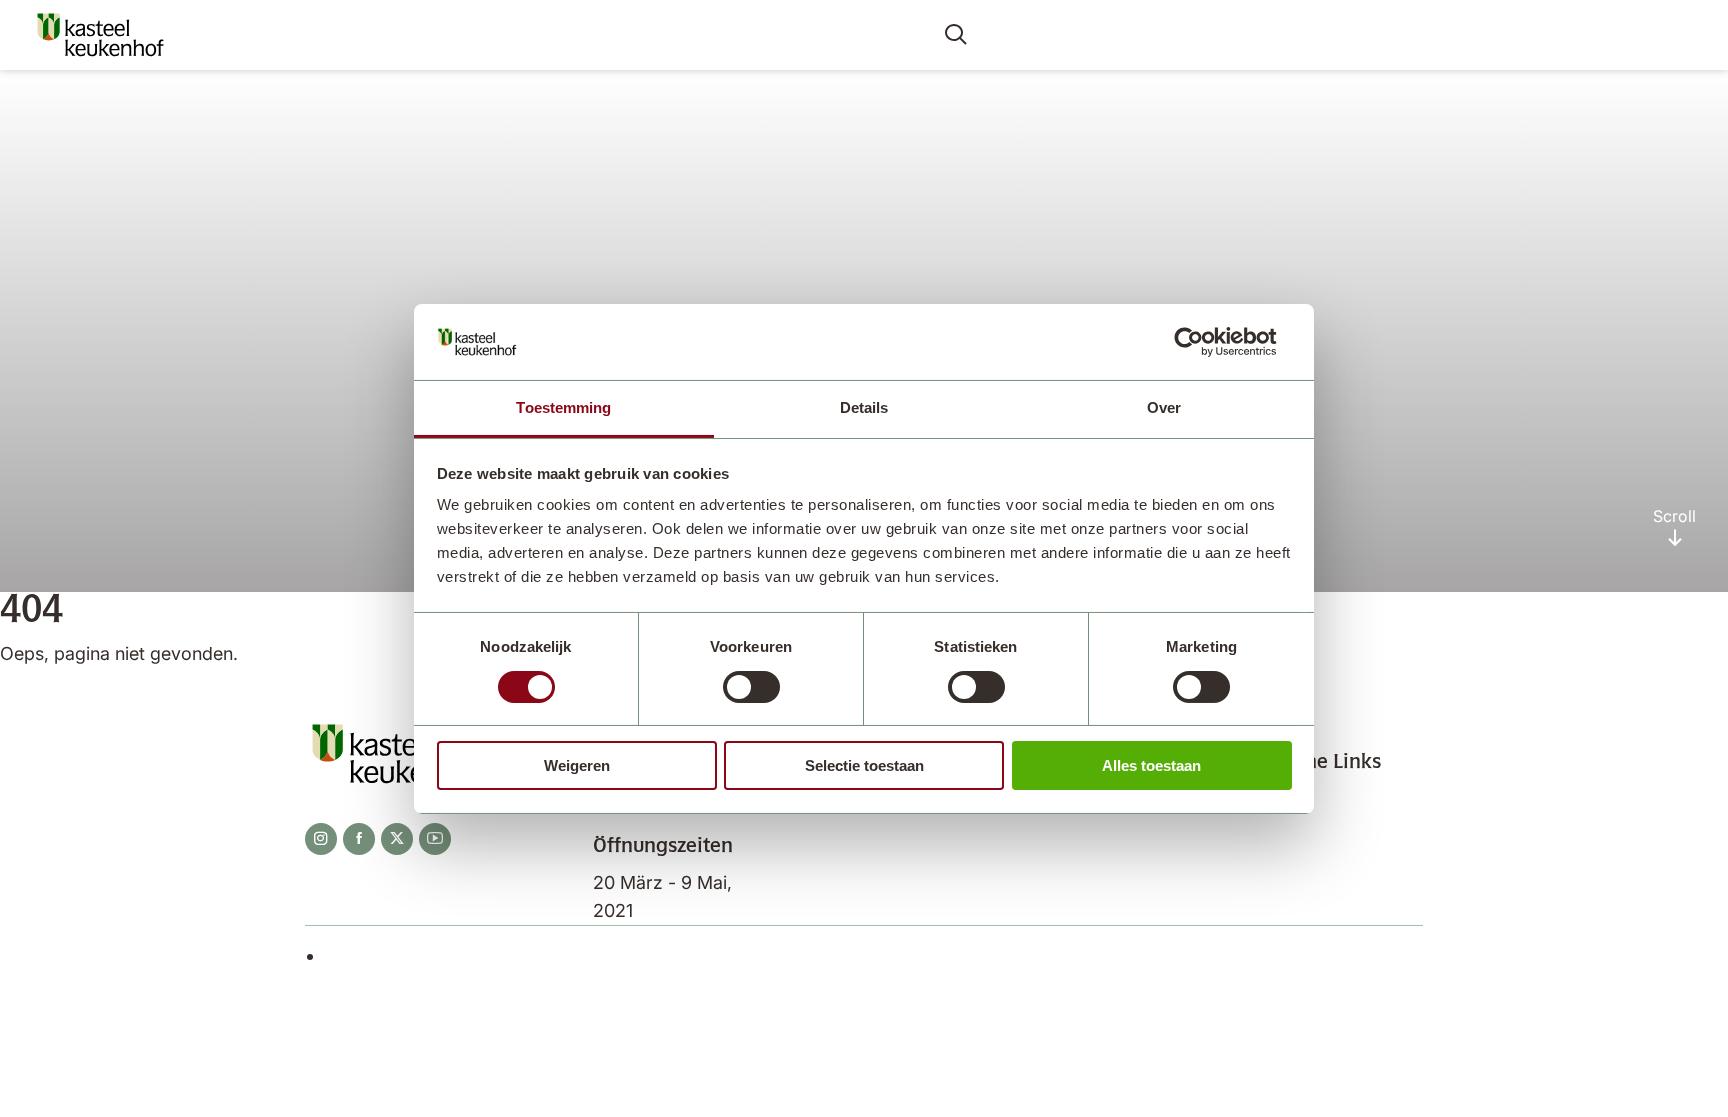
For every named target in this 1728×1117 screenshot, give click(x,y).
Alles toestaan (1151, 765)
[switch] (751, 687)
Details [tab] (864, 407)
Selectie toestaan (864, 765)
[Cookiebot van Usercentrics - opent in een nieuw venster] (1204, 342)
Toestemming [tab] (563, 407)
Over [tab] (1164, 407)
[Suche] (956, 35)
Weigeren (577, 765)
